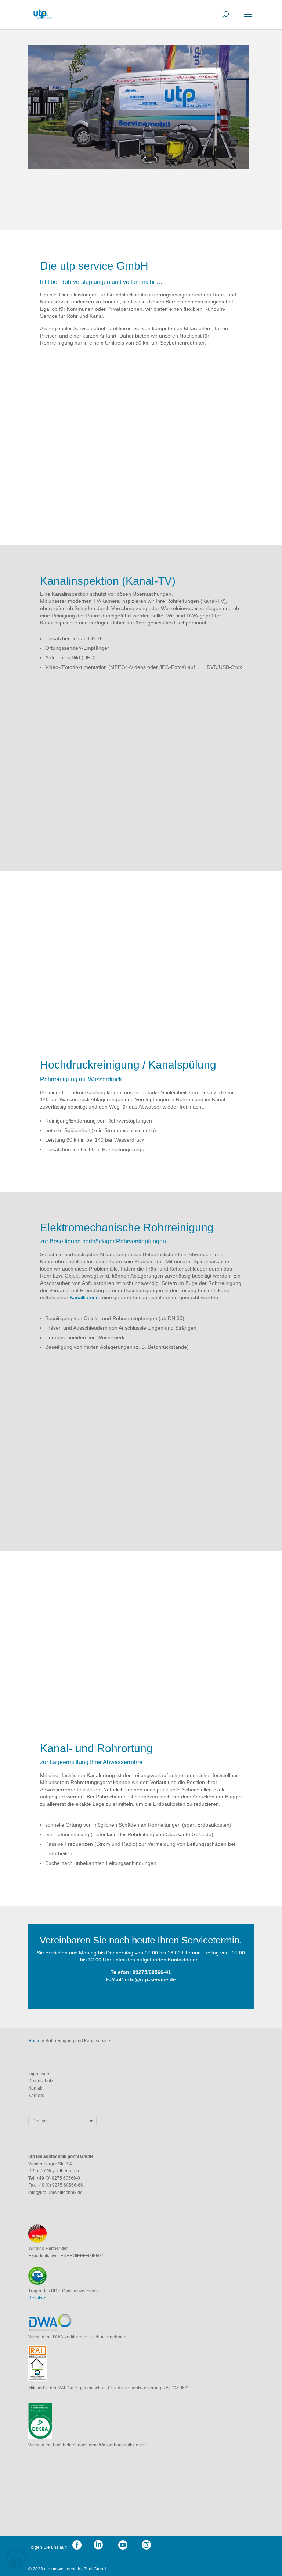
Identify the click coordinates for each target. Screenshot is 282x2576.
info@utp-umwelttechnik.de (55, 2193)
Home (34, 2041)
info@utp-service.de (150, 1979)
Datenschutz (41, 2081)
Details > (37, 2298)
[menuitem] (62, 2121)
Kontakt (36, 2088)
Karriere (36, 2096)
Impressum (40, 2074)
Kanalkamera (85, 1297)
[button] (16, 2560)
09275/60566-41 (152, 1972)
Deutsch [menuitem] (41, 2121)
